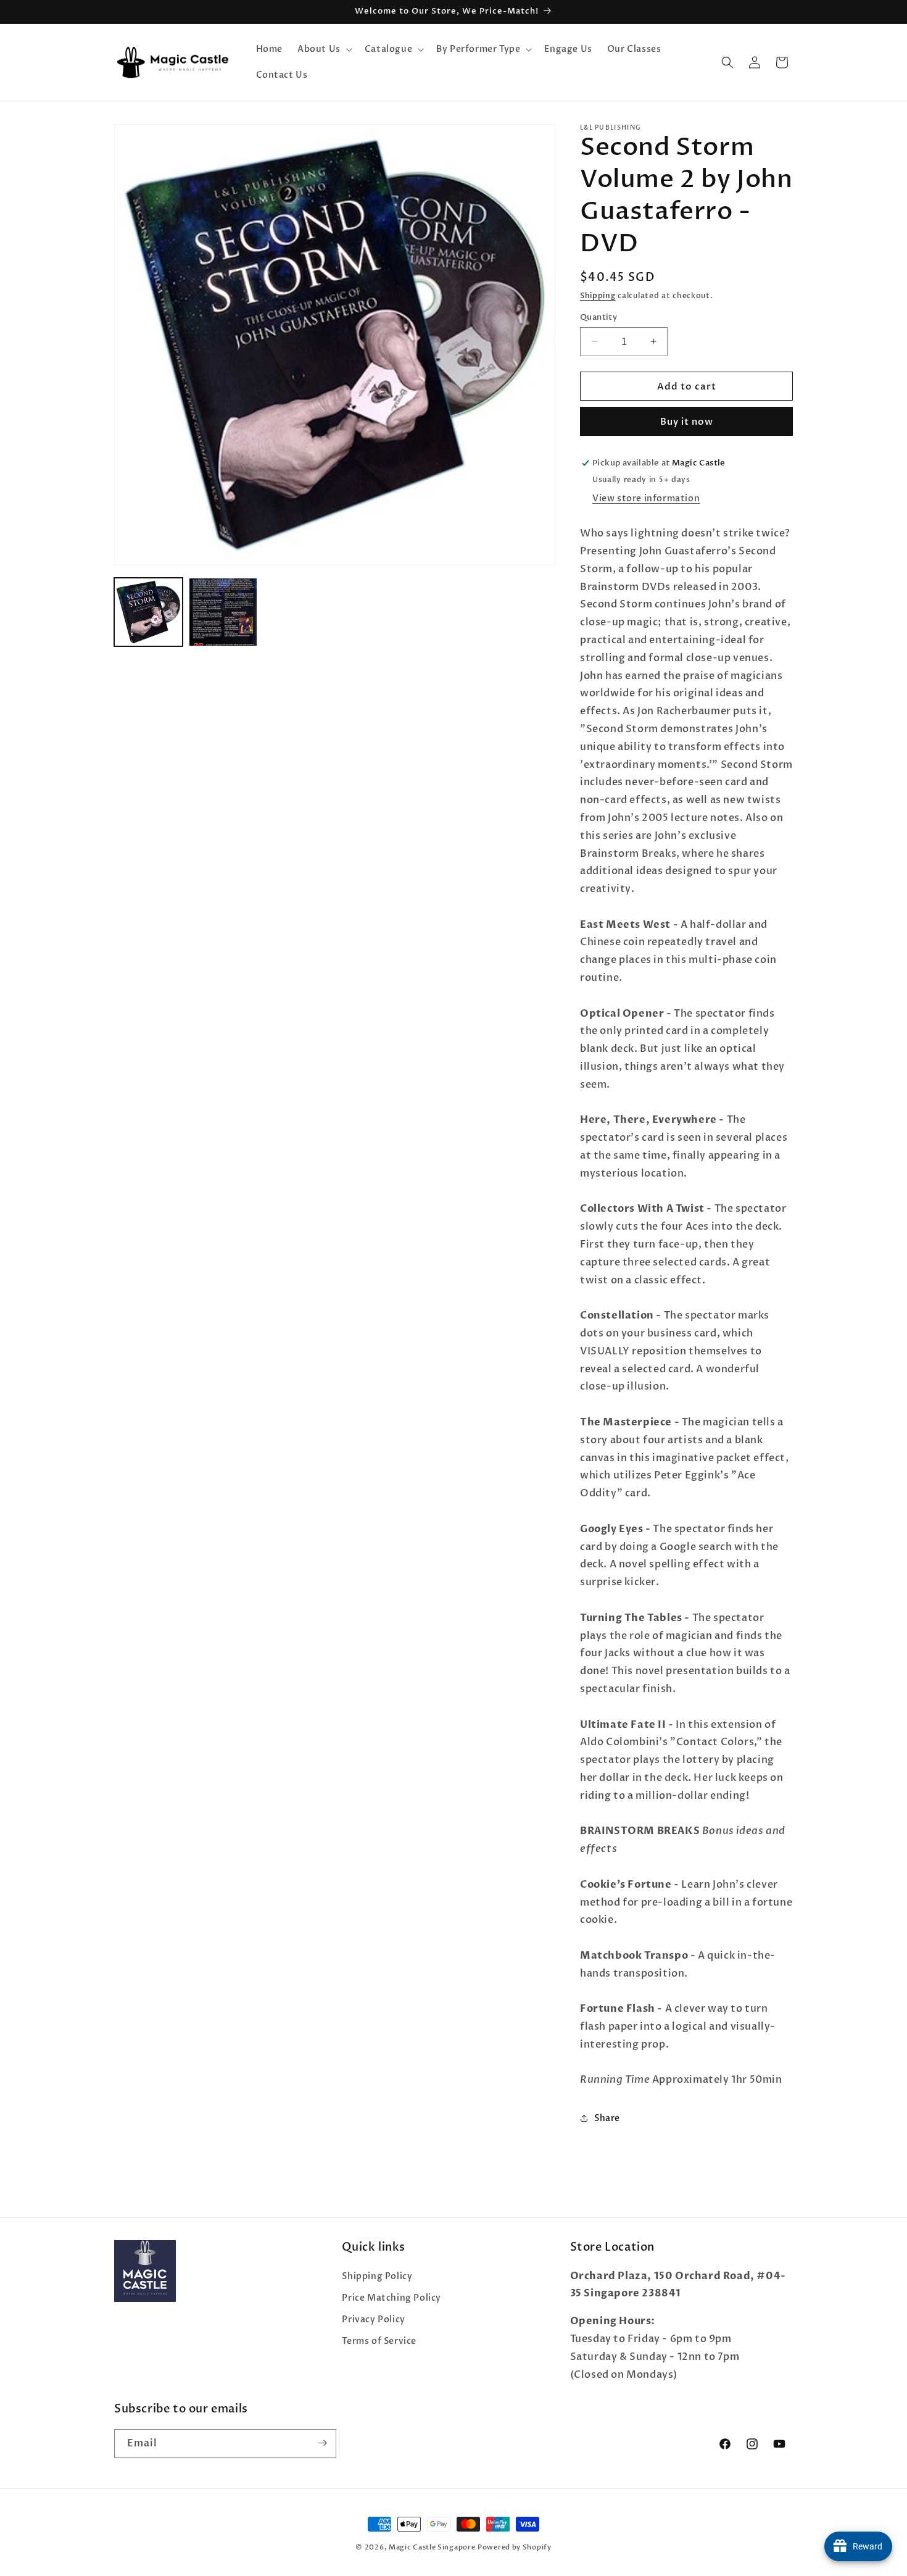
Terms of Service (379, 2341)
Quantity (598, 317)
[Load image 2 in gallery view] (223, 612)
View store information (646, 498)
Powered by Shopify (515, 2547)
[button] (324, 49)
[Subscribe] (322, 2443)
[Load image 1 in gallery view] (148, 612)
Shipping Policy (377, 2276)
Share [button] (607, 2118)
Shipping (598, 296)
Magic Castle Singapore (432, 2547)
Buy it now (687, 422)
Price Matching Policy (391, 2297)
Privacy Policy (373, 2320)
